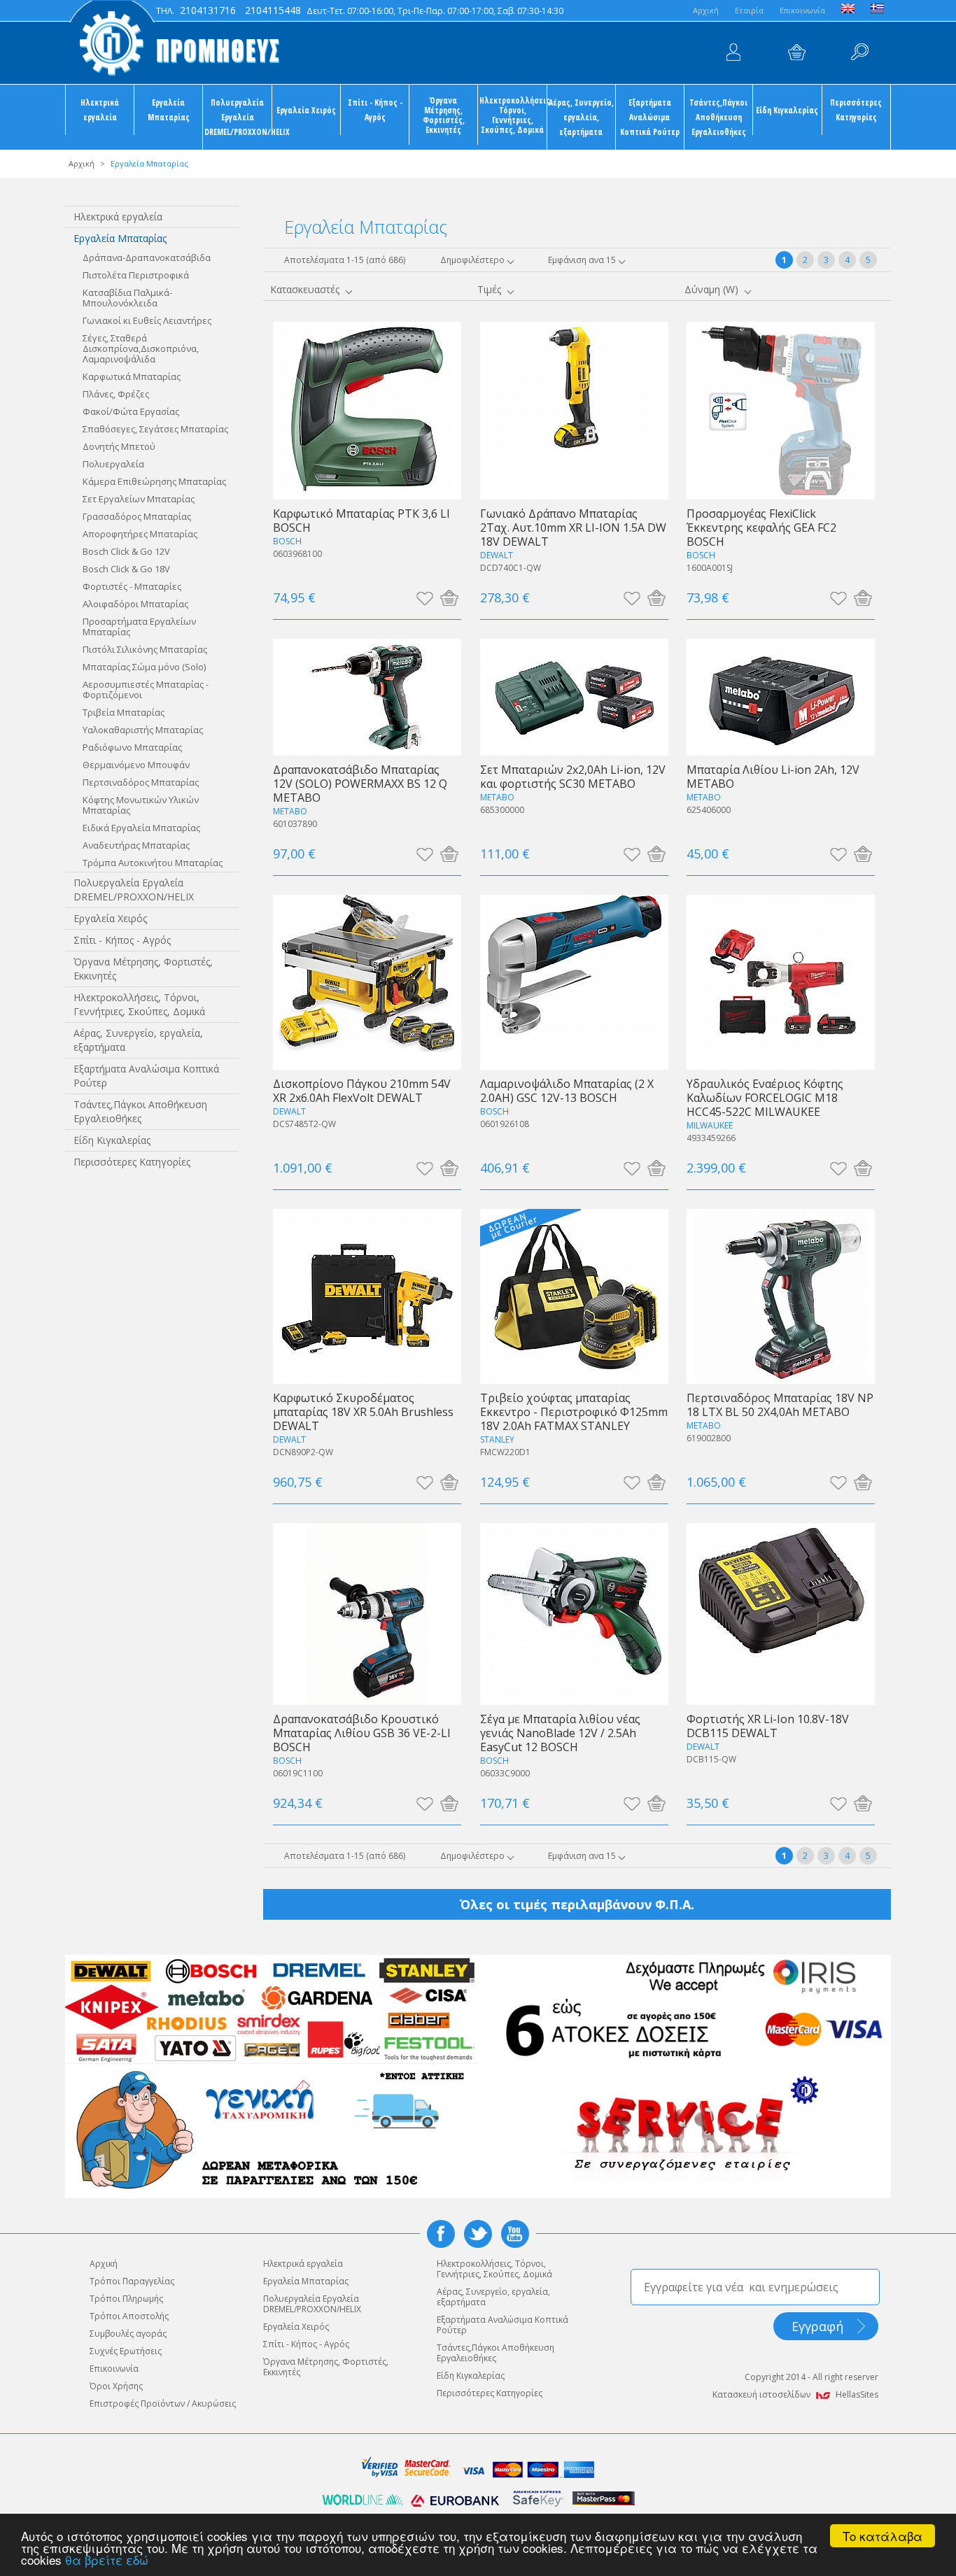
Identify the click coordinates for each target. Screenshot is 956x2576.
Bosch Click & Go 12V (126, 551)
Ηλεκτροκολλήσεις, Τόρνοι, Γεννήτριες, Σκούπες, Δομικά (513, 115)
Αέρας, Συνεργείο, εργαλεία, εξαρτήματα (581, 117)
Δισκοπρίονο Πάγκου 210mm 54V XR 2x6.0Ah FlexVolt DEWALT (362, 1090)
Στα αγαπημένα (424, 597)
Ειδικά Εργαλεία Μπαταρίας (141, 828)
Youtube (515, 2234)
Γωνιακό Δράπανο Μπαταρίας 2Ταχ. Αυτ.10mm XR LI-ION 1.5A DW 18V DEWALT (573, 527)
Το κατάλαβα (883, 2536)
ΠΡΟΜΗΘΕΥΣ (174, 42)
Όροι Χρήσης (116, 2386)
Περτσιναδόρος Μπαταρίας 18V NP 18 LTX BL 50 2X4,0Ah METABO (780, 1404)
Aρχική (706, 10)
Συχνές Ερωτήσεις (126, 2351)
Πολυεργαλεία (113, 464)
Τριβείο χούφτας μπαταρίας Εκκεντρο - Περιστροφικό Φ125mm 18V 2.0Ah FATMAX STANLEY (574, 1411)
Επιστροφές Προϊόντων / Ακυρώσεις (163, 2404)
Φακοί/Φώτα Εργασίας (131, 411)
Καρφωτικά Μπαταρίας (132, 376)
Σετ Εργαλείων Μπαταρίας (139, 499)
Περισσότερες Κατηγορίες (856, 109)
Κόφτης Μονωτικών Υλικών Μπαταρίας (141, 805)
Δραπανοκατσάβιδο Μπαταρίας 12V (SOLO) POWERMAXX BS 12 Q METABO (360, 783)
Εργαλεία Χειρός (306, 110)
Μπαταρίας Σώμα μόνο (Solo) (144, 667)
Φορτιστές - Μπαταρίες (132, 586)
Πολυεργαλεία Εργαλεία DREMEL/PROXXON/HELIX (238, 117)
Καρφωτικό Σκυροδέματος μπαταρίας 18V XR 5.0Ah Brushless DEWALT (363, 1411)
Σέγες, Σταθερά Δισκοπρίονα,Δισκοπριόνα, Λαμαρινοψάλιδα (141, 348)
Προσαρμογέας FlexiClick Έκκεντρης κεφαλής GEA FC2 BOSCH (761, 527)
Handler (859, 52)
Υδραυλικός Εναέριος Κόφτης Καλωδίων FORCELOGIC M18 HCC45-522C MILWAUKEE (765, 1097)
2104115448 (273, 10)
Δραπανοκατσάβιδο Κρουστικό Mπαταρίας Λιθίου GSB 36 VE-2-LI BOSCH (362, 1733)
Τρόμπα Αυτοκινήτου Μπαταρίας (153, 863)
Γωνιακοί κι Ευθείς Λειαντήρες (147, 320)
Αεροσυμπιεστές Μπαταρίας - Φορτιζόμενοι (146, 689)
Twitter (478, 2234)
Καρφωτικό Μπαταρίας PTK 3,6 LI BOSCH (361, 520)
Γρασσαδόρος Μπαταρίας (137, 516)
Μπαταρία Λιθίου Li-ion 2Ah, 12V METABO (773, 776)
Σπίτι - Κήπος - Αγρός (375, 109)
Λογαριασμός (733, 52)
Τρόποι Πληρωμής (126, 2299)
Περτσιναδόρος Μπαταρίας (141, 782)
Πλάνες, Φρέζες (116, 394)
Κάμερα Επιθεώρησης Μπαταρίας (154, 481)
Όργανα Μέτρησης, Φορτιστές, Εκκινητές (444, 115)
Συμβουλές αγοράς (128, 2334)
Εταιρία (749, 10)
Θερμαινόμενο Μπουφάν (136, 765)
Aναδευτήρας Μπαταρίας (136, 845)
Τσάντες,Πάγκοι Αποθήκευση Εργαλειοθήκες (718, 117)
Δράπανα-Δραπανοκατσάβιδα (147, 257)
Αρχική (82, 163)
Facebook (441, 2234)
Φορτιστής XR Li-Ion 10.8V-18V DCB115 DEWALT (768, 1726)
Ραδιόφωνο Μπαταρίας (132, 747)
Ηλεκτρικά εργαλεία (100, 109)
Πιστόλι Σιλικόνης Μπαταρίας (145, 649)
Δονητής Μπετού (119, 446)
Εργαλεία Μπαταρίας (169, 109)
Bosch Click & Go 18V (126, 569)
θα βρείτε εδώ (107, 2560)
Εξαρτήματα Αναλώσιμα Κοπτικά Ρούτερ (650, 117)
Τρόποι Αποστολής (129, 2316)
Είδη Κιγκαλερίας (787, 110)
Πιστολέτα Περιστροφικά (136, 275)
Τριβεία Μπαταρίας (124, 712)
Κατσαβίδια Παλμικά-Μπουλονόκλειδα (127, 298)
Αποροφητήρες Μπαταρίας (140, 534)
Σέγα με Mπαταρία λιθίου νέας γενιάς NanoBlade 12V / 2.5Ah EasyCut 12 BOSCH (560, 1733)
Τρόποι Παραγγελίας (132, 2281)
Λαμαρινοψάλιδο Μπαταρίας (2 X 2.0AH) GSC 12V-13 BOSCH (567, 1090)
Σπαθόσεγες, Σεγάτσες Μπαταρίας (155, 429)
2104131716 (208, 10)
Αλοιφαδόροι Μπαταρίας (135, 604)
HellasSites (857, 2394)
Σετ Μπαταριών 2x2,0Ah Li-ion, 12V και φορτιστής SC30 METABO (573, 776)
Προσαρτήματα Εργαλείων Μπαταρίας (139, 627)
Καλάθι (796, 52)
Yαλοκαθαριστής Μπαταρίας (143, 730)
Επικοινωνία (802, 10)
